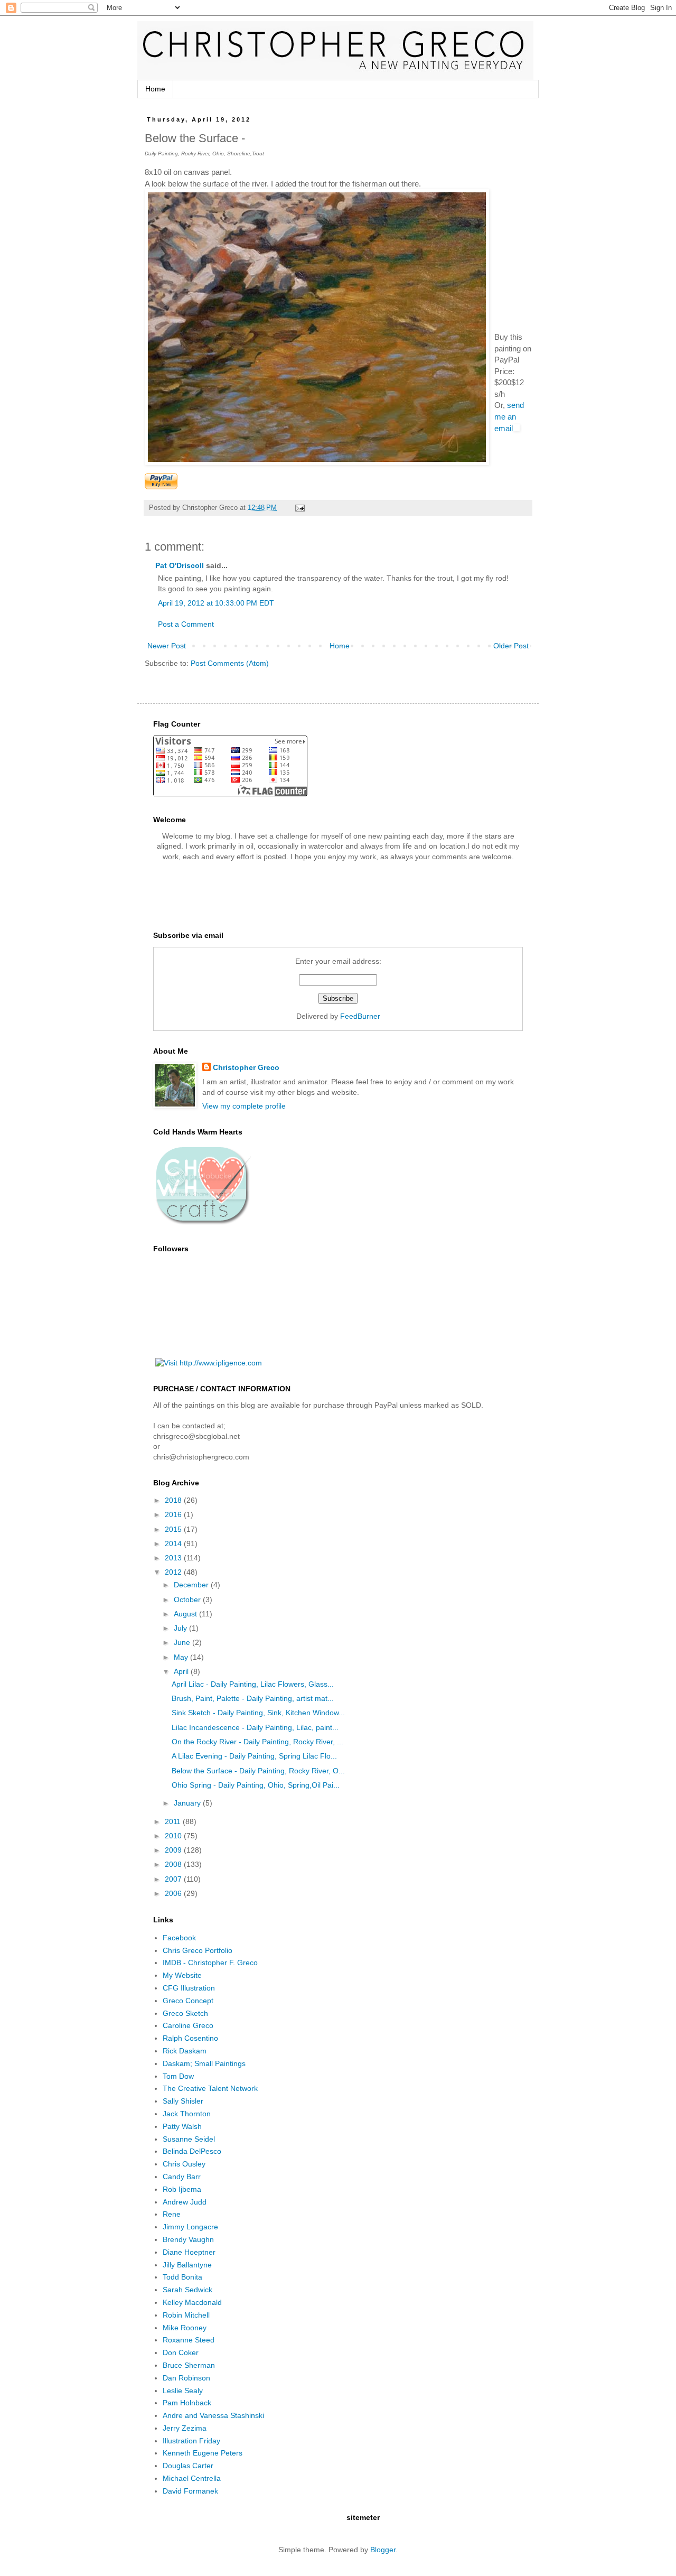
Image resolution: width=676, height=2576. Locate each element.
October (188, 1599)
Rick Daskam (185, 2051)
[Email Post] (299, 508)
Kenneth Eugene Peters (203, 2453)
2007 (174, 1879)
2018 (174, 1500)
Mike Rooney (185, 2328)
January (188, 1803)
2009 (174, 1850)
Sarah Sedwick (187, 2290)
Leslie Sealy (183, 2391)
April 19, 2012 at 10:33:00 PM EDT (216, 603)
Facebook (179, 1938)
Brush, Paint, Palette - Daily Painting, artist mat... (253, 1698)
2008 (174, 1864)
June (183, 1642)
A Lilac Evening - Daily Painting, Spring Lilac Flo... (254, 1756)
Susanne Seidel (189, 2139)
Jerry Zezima (185, 2428)
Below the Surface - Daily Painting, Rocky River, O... (258, 1771)
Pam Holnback (187, 2403)
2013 (174, 1558)
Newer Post (167, 646)
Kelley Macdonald (192, 2302)
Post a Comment (186, 624)
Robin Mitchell (186, 2315)
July (181, 1628)
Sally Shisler (183, 2101)
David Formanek (190, 2491)
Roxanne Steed (189, 2340)
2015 (174, 1529)
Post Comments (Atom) (230, 663)
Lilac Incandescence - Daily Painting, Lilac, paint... (255, 1727)
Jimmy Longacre (190, 2227)
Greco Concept (188, 2001)
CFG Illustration (189, 1988)
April (182, 1671)
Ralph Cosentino (190, 2038)
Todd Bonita (182, 2277)
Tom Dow (178, 2076)
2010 (174, 1836)
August (186, 1614)
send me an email (509, 416)
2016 (174, 1514)
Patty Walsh (182, 2126)
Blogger (383, 2550)
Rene (172, 2214)
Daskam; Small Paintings (204, 2063)
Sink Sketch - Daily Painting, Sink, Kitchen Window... (258, 1713)
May (182, 1657)
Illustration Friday (191, 2441)
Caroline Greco (188, 2025)
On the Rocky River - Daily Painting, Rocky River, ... (257, 1742)
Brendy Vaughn (188, 2239)
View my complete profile (244, 1106)
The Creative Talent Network (210, 2088)
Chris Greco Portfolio (198, 1950)
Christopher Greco (246, 1067)
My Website (182, 1975)
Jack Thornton (187, 2114)
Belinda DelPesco (192, 2151)
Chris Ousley (184, 2164)
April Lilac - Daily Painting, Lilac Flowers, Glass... (253, 1684)
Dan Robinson (186, 2378)
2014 (174, 1543)
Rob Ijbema (182, 2189)
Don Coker (181, 2352)
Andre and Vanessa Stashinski (213, 2415)
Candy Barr (182, 2177)
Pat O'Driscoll (180, 565)
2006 (174, 1893)
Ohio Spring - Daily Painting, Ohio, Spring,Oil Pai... (256, 1785)
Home (155, 89)
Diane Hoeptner (189, 2252)
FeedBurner (360, 1016)
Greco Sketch (185, 2013)
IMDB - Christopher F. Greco (210, 1963)
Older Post (511, 646)
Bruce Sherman (189, 2365)
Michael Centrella (192, 2478)
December (192, 1585)
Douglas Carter (188, 2466)
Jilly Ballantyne (187, 2265)
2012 (174, 1572)
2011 (174, 1821)
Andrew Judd (185, 2202)
